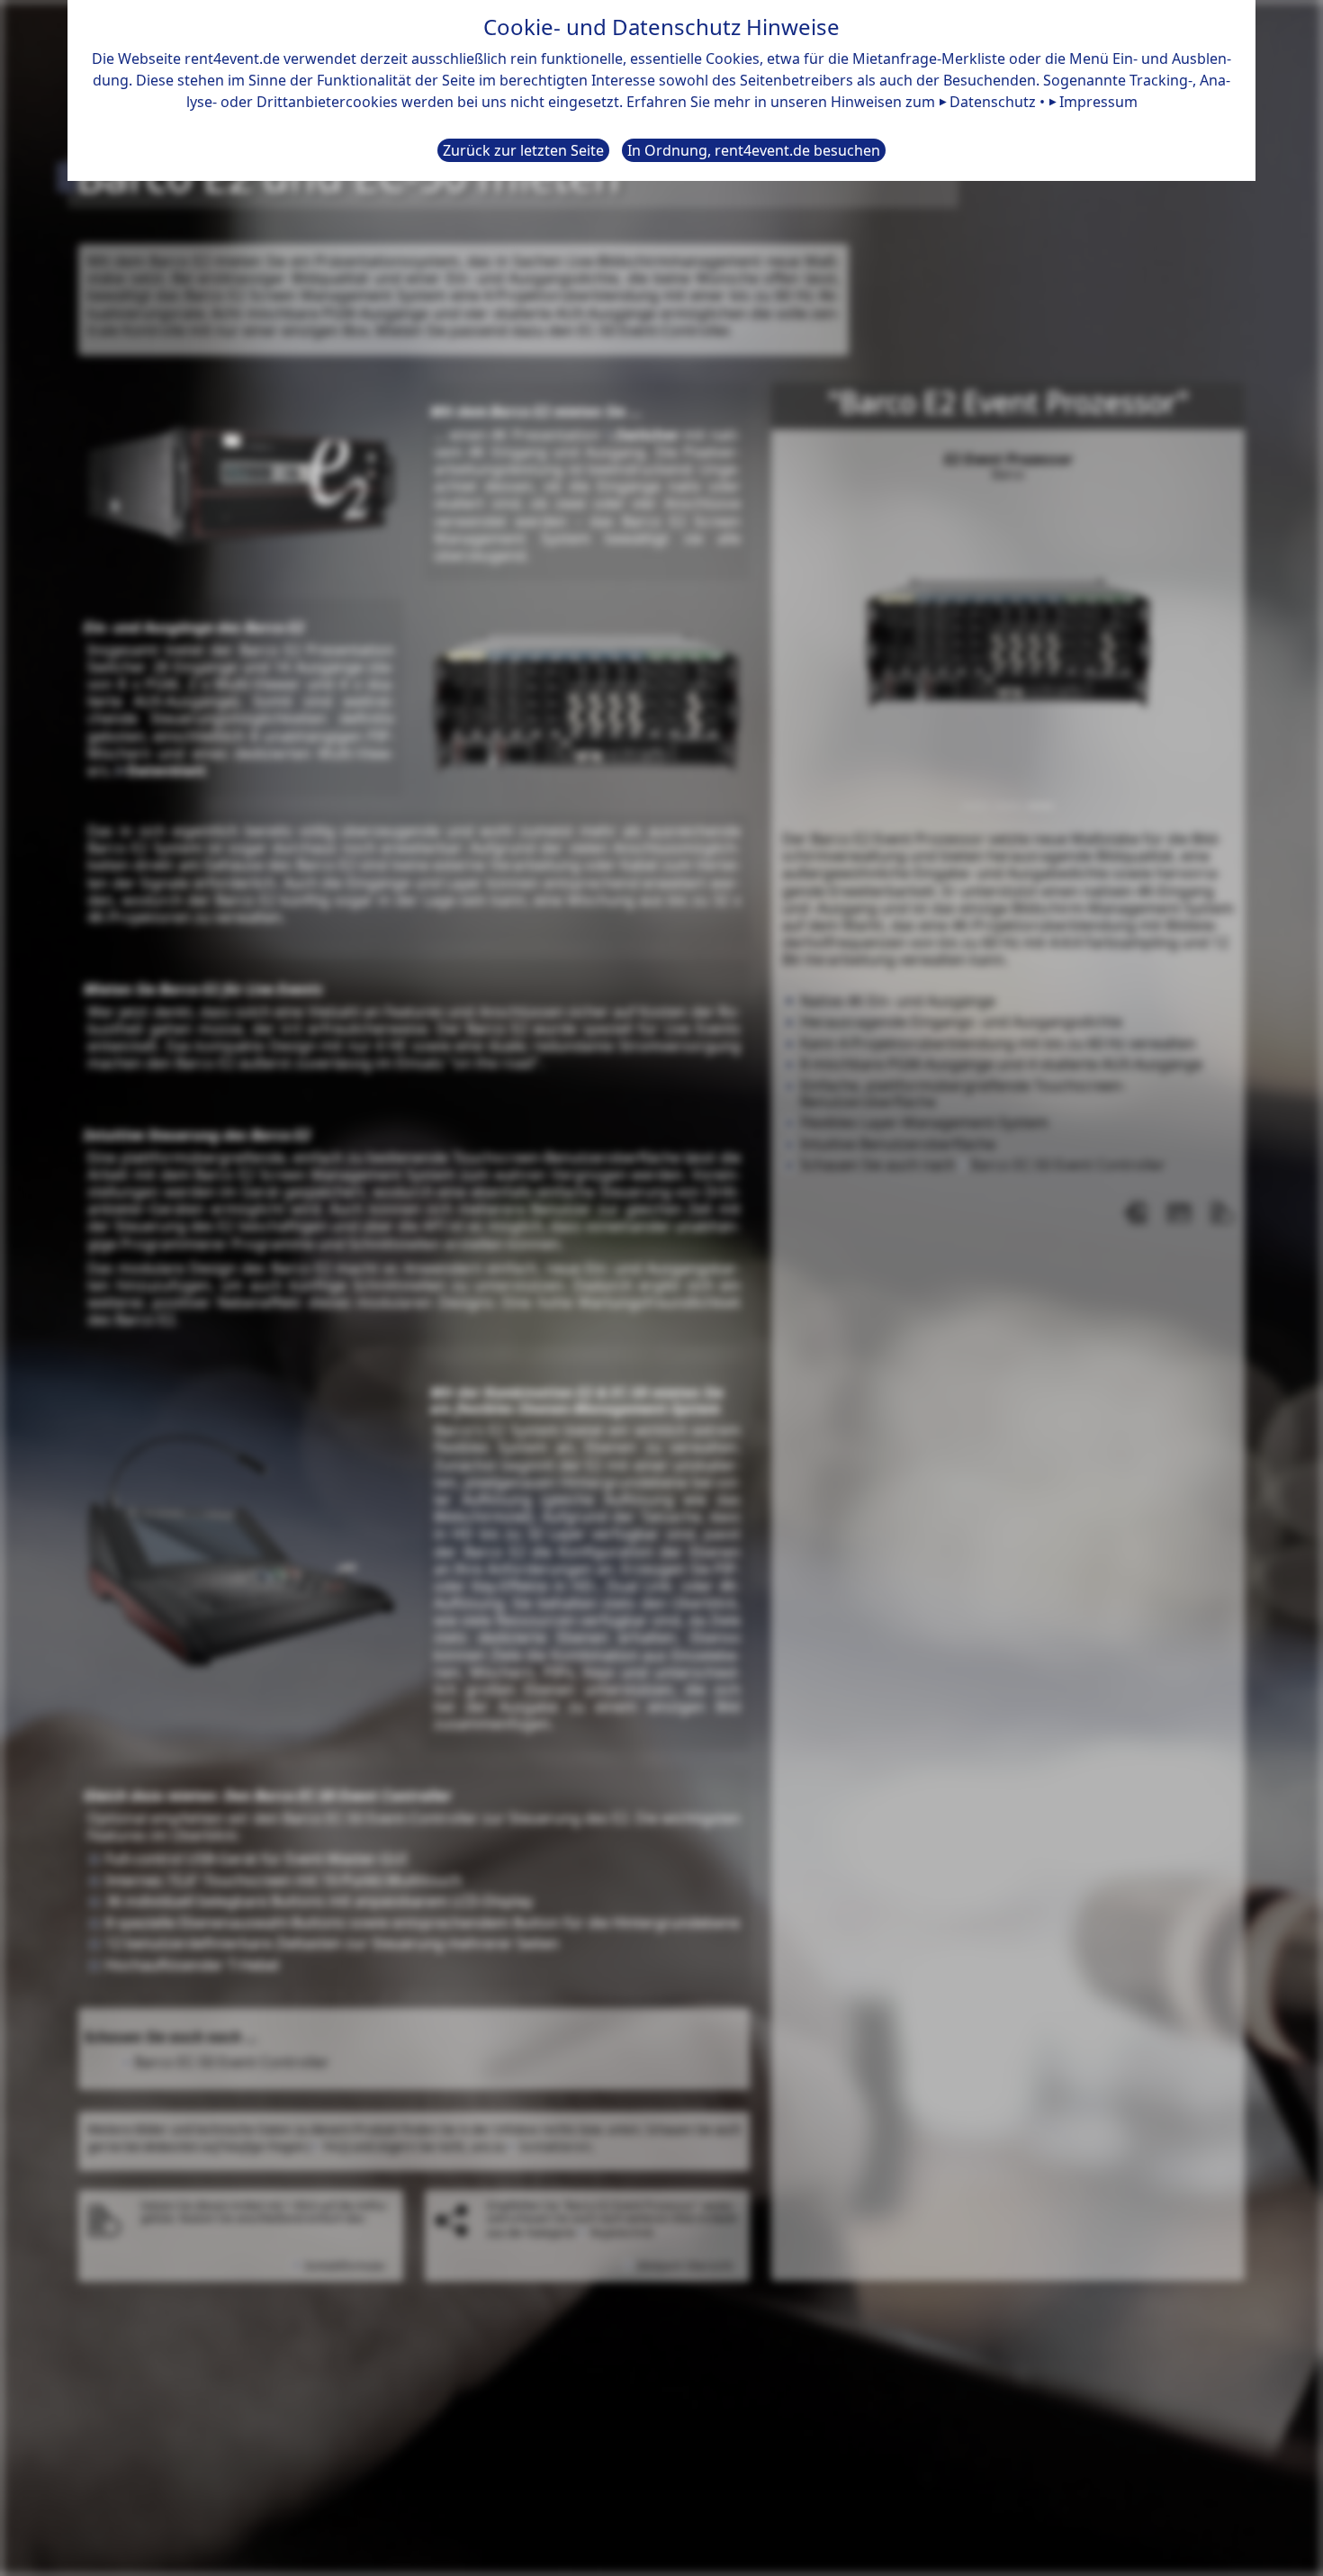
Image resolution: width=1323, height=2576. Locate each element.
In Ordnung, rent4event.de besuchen (754, 150)
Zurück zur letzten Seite (523, 150)
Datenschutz (993, 102)
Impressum (1098, 102)
